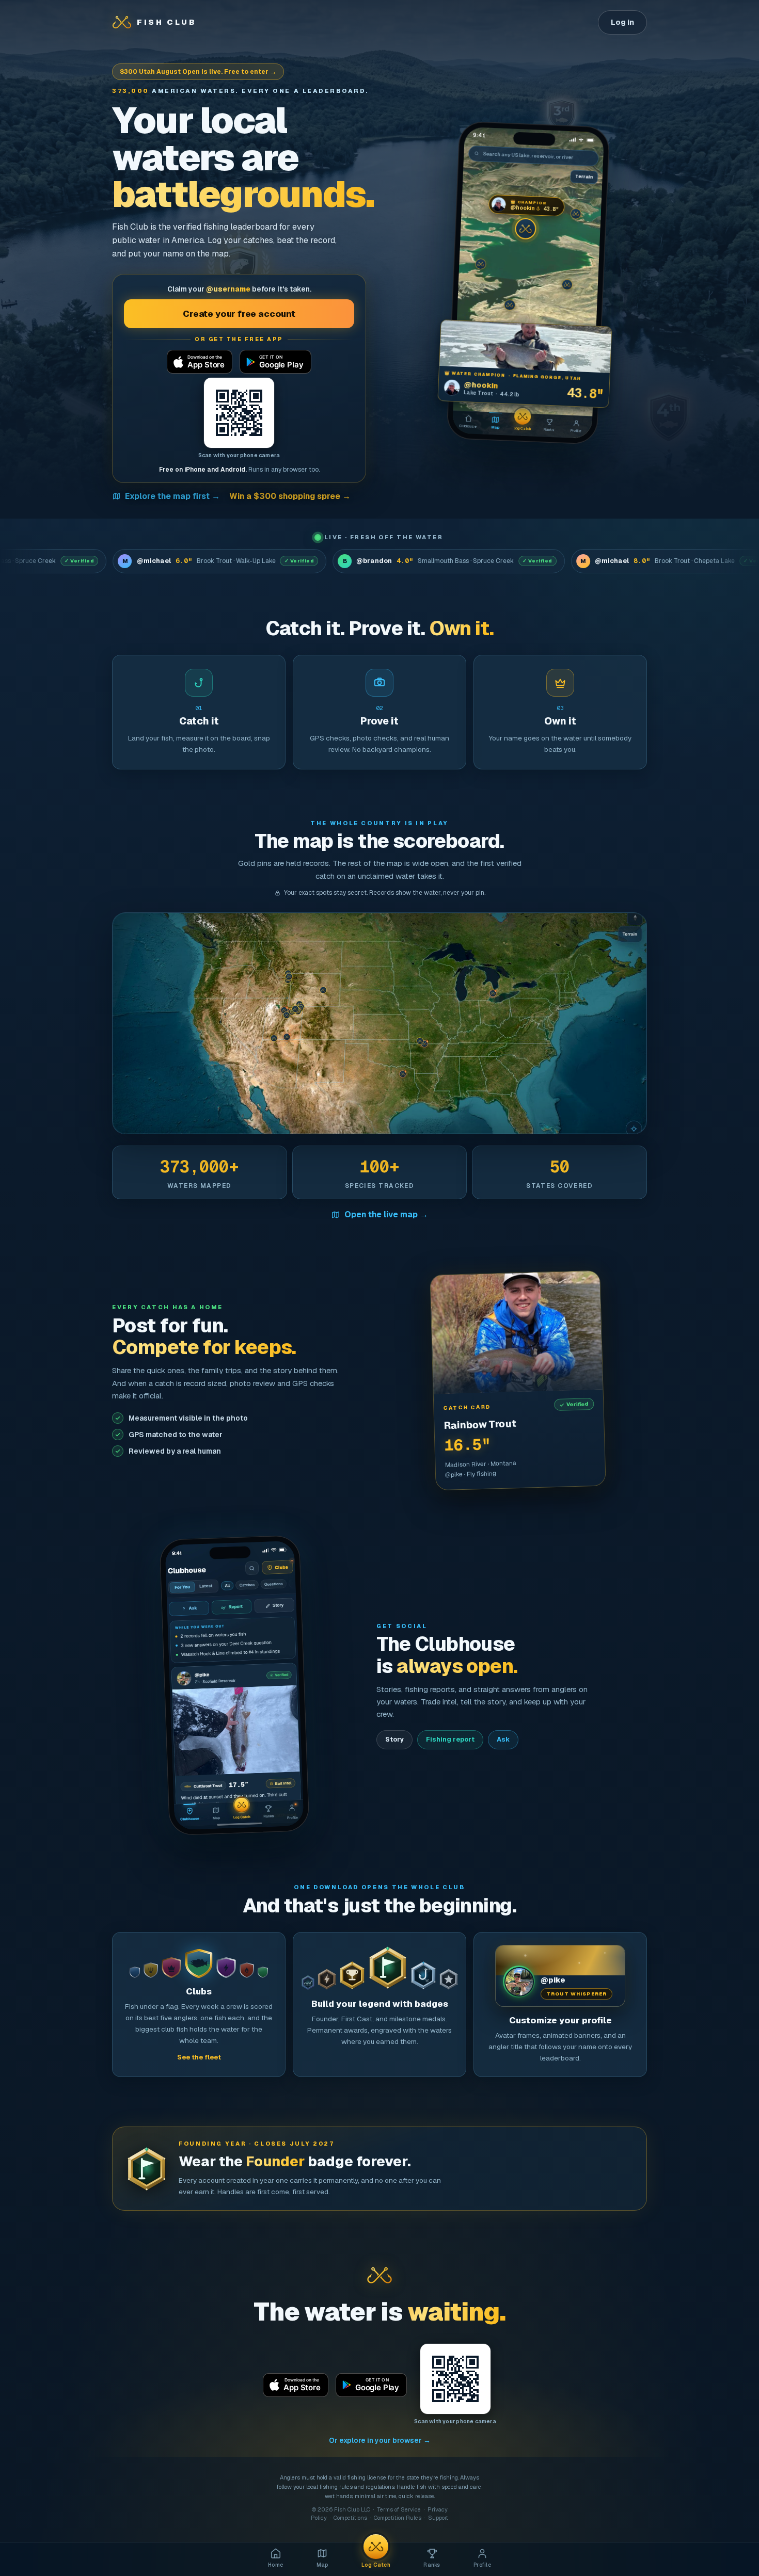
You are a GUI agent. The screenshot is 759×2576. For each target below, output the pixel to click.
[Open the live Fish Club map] (379, 1023)
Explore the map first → (172, 496)
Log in (622, 22)
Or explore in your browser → (380, 2440)
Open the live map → (386, 1214)
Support (438, 2518)
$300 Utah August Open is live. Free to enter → (198, 72)
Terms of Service (399, 2509)
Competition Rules (398, 2518)
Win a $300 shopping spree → (290, 496)
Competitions (350, 2518)
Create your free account (239, 314)
